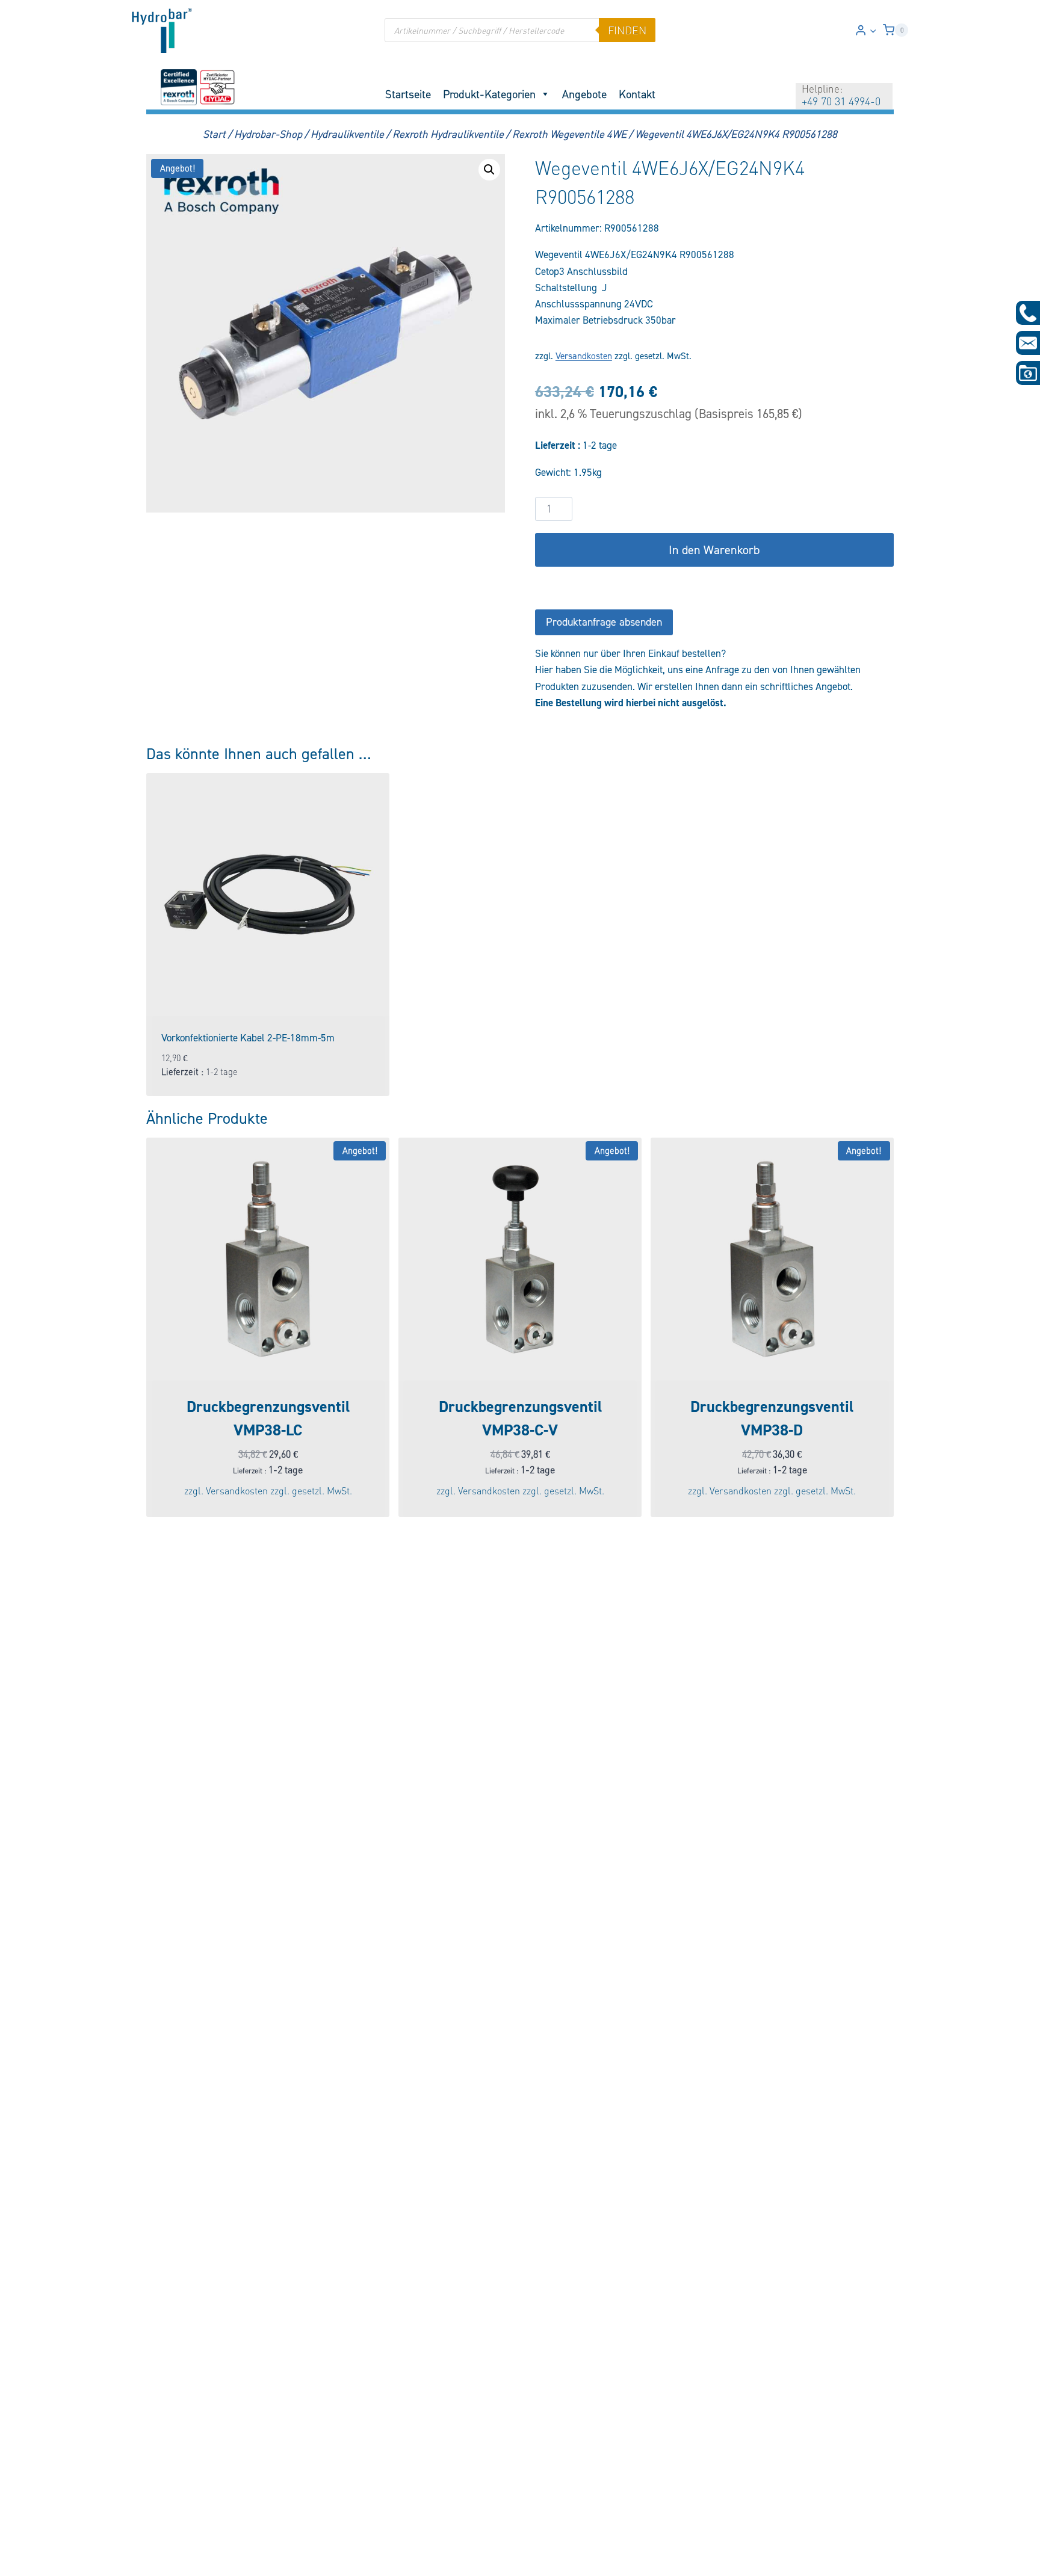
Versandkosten (584, 356)
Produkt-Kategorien (489, 94)
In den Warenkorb (714, 550)
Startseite (408, 94)
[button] (873, 30)
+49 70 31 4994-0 (841, 101)
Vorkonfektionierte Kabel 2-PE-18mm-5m (248, 1038)
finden (627, 30)
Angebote (584, 94)
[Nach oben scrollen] (29, 2559)
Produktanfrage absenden (604, 622)
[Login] (866, 30)
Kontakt (637, 94)
